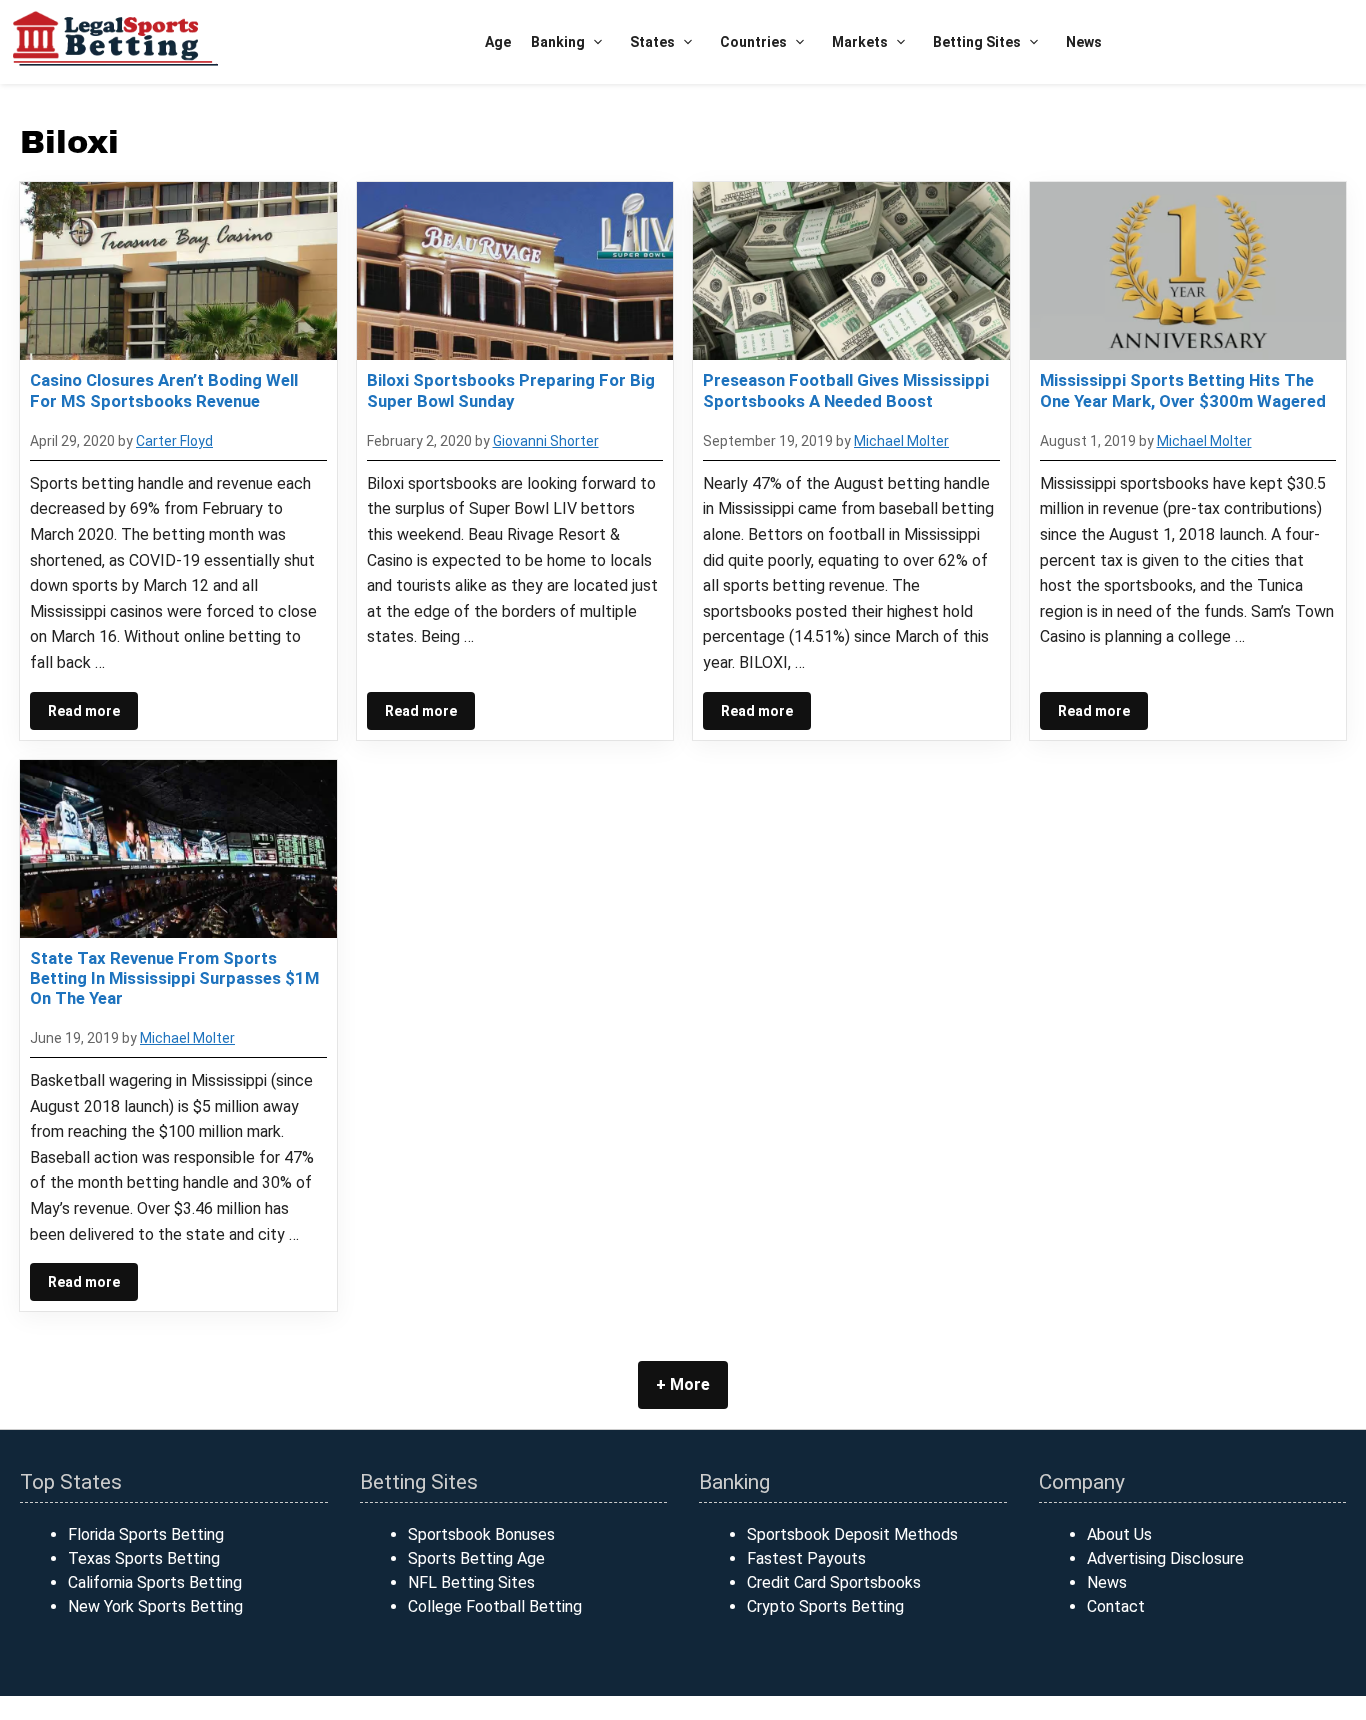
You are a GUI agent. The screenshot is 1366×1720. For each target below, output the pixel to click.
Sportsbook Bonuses (481, 1534)
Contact (1116, 1606)
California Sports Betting (155, 1582)
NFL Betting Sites (471, 1582)
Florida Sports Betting (146, 1534)
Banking (558, 42)
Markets (860, 42)
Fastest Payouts (806, 1558)
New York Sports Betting (155, 1606)
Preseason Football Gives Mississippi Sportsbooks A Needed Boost (846, 390)
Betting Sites (977, 42)
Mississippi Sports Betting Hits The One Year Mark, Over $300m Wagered (1183, 390)
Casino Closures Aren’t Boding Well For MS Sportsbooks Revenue (164, 390)
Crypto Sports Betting (825, 1606)
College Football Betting (495, 1606)
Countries (753, 42)
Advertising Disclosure (1165, 1558)
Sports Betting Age (476, 1558)
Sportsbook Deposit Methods (852, 1534)
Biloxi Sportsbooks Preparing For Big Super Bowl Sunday (511, 390)
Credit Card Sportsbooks (834, 1582)
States (652, 42)
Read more (84, 711)
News (1084, 42)
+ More (683, 1384)
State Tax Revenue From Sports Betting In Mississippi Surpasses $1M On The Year (174, 978)
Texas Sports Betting (144, 1558)
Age (498, 42)
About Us (1119, 1534)
